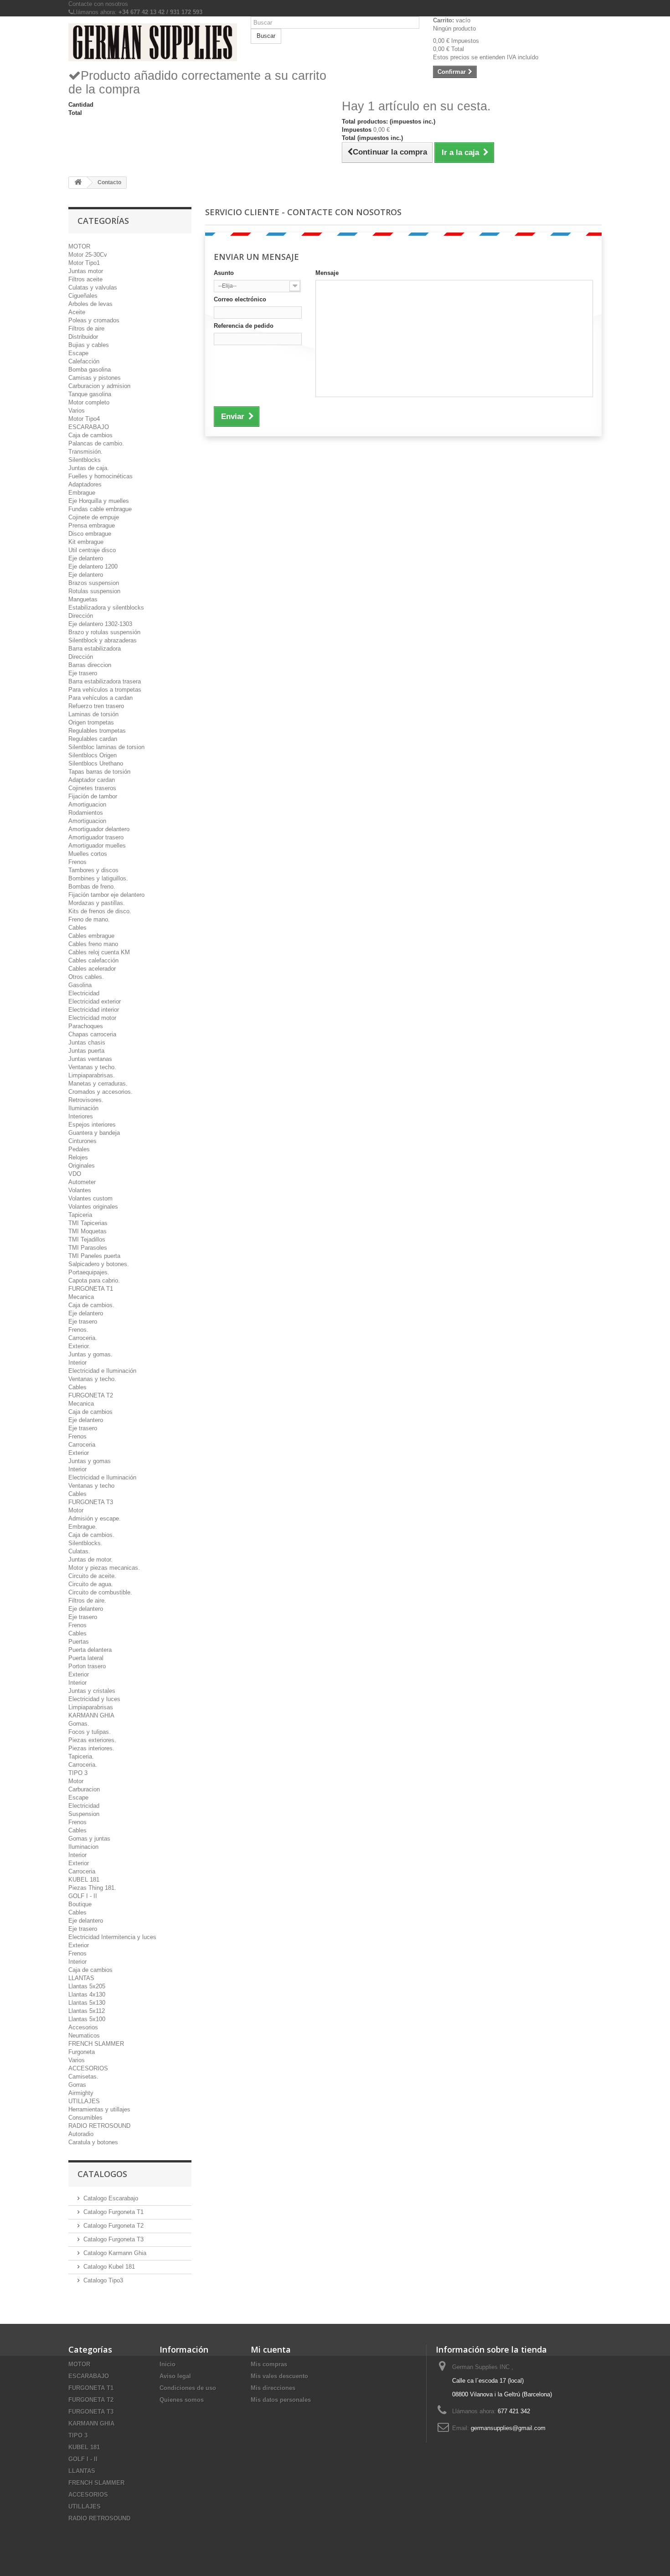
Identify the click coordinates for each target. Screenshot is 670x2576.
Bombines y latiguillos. (98, 878)
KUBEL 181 (84, 1880)
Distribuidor (83, 337)
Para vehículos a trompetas (105, 690)
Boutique (80, 1904)
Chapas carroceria (92, 1034)
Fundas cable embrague (100, 509)
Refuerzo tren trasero (96, 706)
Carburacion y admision (99, 386)
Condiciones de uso (188, 2388)
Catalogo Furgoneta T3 (113, 2239)
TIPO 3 (78, 1773)
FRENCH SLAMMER (96, 2044)
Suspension (84, 1814)
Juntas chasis (87, 1042)
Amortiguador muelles (97, 846)
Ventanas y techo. (92, 1067)
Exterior (79, 1453)
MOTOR (79, 246)
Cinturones (82, 1141)
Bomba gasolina (90, 370)
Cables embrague (91, 936)
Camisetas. (83, 2077)
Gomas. (79, 1724)
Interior (77, 1363)
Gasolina (80, 985)
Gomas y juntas (89, 1839)
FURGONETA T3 (91, 1502)
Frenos (77, 862)
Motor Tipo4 (84, 419)
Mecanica (81, 1297)
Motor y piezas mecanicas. (104, 1568)
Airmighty (81, 2093)
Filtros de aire (86, 328)
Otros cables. (86, 977)
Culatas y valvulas (93, 287)
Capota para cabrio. (94, 1280)
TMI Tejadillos (87, 1239)
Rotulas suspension (94, 591)
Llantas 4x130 (87, 1994)
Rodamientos (86, 813)
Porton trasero (87, 1666)
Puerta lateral (86, 1658)
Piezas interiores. (91, 1748)
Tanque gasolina (90, 394)
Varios (77, 411)
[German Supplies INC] (153, 42)
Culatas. (79, 1551)
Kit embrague (86, 542)
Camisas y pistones (95, 378)
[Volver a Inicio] (78, 183)
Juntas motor (86, 271)
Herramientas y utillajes (99, 2109)
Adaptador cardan (92, 780)
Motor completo (89, 402)
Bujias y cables (89, 345)
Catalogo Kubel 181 (109, 2267)
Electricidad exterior (95, 1001)
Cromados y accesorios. (100, 1092)
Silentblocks (85, 460)
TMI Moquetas (88, 1231)
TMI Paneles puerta (94, 1256)
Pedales (79, 1149)
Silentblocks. (85, 1543)
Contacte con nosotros (98, 4)
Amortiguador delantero (99, 829)
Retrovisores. (86, 1100)
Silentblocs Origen (93, 755)
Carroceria (82, 1445)
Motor (76, 1510)
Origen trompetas (91, 722)
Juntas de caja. (89, 468)
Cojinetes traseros (92, 788)
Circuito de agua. (91, 1584)
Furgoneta (82, 2052)
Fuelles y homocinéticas (100, 476)
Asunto (224, 273)
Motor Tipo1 (84, 263)
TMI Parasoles (88, 1248)
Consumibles (85, 2118)
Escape (78, 353)
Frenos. (78, 1330)
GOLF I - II (83, 1896)
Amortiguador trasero (96, 837)
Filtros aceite (85, 279)
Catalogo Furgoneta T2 (113, 2226)
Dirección (81, 616)
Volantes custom (90, 1198)
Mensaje (327, 273)
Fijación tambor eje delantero (106, 895)
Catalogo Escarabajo (111, 2198)
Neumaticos (84, 2035)
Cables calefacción (93, 960)
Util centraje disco (92, 550)
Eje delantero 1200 (93, 566)
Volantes (80, 1190)
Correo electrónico (240, 299)
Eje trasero (83, 673)
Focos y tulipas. (90, 1732)
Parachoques (86, 1026)
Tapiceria (80, 1215)
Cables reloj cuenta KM (99, 952)
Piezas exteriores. (92, 1740)
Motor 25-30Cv (88, 255)
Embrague (82, 493)
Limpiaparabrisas (91, 1707)
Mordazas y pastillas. (97, 903)
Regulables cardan (93, 739)
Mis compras (269, 2364)
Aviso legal (175, 2376)
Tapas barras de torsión (99, 772)
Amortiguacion (87, 804)
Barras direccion (90, 665)
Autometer (82, 1182)
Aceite (77, 312)
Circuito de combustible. (100, 1592)
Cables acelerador (92, 969)
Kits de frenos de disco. (100, 911)
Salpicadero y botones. (99, 1264)
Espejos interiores (92, 1125)
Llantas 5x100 (87, 2019)
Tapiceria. (81, 1756)
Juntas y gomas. (90, 1354)
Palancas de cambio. (96, 443)
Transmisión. (85, 452)
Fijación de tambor (93, 796)
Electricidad (84, 993)
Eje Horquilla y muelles (99, 501)
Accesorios (83, 2027)
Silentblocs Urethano (96, 763)
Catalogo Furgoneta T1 (113, 2212)
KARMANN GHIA (91, 1715)
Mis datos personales (281, 2400)
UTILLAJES (84, 2101)
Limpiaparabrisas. (92, 1075)
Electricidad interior (94, 1010)
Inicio (167, 2364)
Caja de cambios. (91, 1305)
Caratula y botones (93, 2142)
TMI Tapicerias (88, 1223)
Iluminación (83, 1108)
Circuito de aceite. (92, 1576)
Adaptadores (85, 484)
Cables (77, 928)
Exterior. (79, 1346)
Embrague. (83, 1527)
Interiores (81, 1116)
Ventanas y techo (91, 1486)
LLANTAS (81, 1978)
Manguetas (83, 599)
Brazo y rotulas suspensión (104, 632)
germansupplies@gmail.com (508, 2428)
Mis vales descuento (279, 2376)
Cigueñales (83, 296)
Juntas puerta (86, 1051)
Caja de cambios (90, 435)
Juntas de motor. (90, 1560)
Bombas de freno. (92, 887)
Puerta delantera (90, 1650)
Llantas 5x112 (87, 2011)
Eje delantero (86, 558)
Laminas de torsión (93, 714)
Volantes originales (93, 1207)
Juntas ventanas (90, 1059)
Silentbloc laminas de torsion (106, 747)
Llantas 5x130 (87, 2003)
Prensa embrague (92, 525)
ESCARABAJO (89, 427)
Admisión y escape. (95, 1518)
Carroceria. (83, 1338)
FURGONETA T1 (91, 1289)
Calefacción (84, 361)
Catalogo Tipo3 (103, 2280)
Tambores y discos (93, 870)
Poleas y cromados (94, 320)
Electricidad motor (92, 1018)
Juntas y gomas (90, 1461)
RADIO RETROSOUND (99, 2126)
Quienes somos (182, 2400)
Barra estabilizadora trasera (105, 681)
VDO (75, 1174)
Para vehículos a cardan (100, 698)
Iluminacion (83, 1847)
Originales (82, 1166)
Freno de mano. (89, 919)
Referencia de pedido (244, 326)
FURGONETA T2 (91, 1395)
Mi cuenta (271, 2349)
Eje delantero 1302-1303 (100, 624)
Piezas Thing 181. (92, 1888)
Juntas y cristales (92, 1691)
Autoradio (81, 2134)
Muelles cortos (88, 854)
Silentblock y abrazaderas (103, 640)
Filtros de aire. (87, 1601)
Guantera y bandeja (94, 1133)
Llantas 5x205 (87, 1986)
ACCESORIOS (88, 2068)
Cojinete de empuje (94, 517)
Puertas (79, 1642)
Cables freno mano (93, 944)
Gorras (77, 2085)
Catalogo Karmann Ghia (115, 2253)
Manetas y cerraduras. (98, 1084)
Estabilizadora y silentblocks (106, 608)
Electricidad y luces (94, 1699)
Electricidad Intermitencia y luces (112, 1937)
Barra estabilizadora (95, 649)
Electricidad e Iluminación (102, 1371)
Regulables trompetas (97, 731)
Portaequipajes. (89, 1272)
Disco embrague (90, 534)
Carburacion (84, 1789)
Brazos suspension (94, 583)
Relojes (78, 1157)
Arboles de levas (90, 304)
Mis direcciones (273, 2388)
